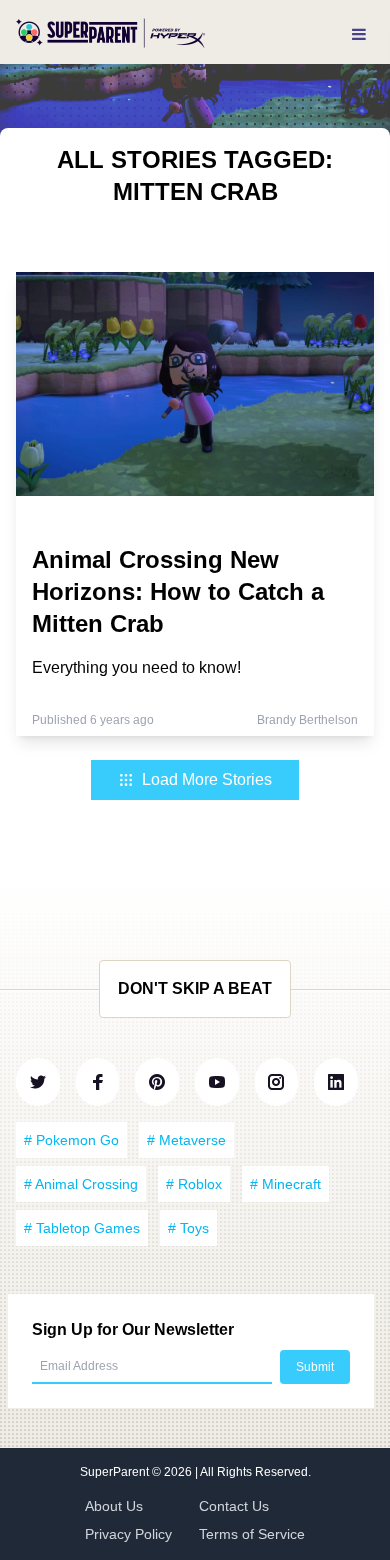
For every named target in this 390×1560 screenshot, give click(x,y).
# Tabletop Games (82, 1228)
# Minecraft (285, 1184)
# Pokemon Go (71, 1140)
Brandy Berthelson (307, 720)
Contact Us (234, 1506)
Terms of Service (252, 1534)
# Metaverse (186, 1140)
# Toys (188, 1228)
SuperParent (116, 1472)
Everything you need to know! (136, 667)
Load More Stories (207, 779)
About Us (114, 1506)
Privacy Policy (128, 1534)
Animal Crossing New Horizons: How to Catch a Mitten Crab (178, 591)
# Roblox (194, 1184)
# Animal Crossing (81, 1184)
